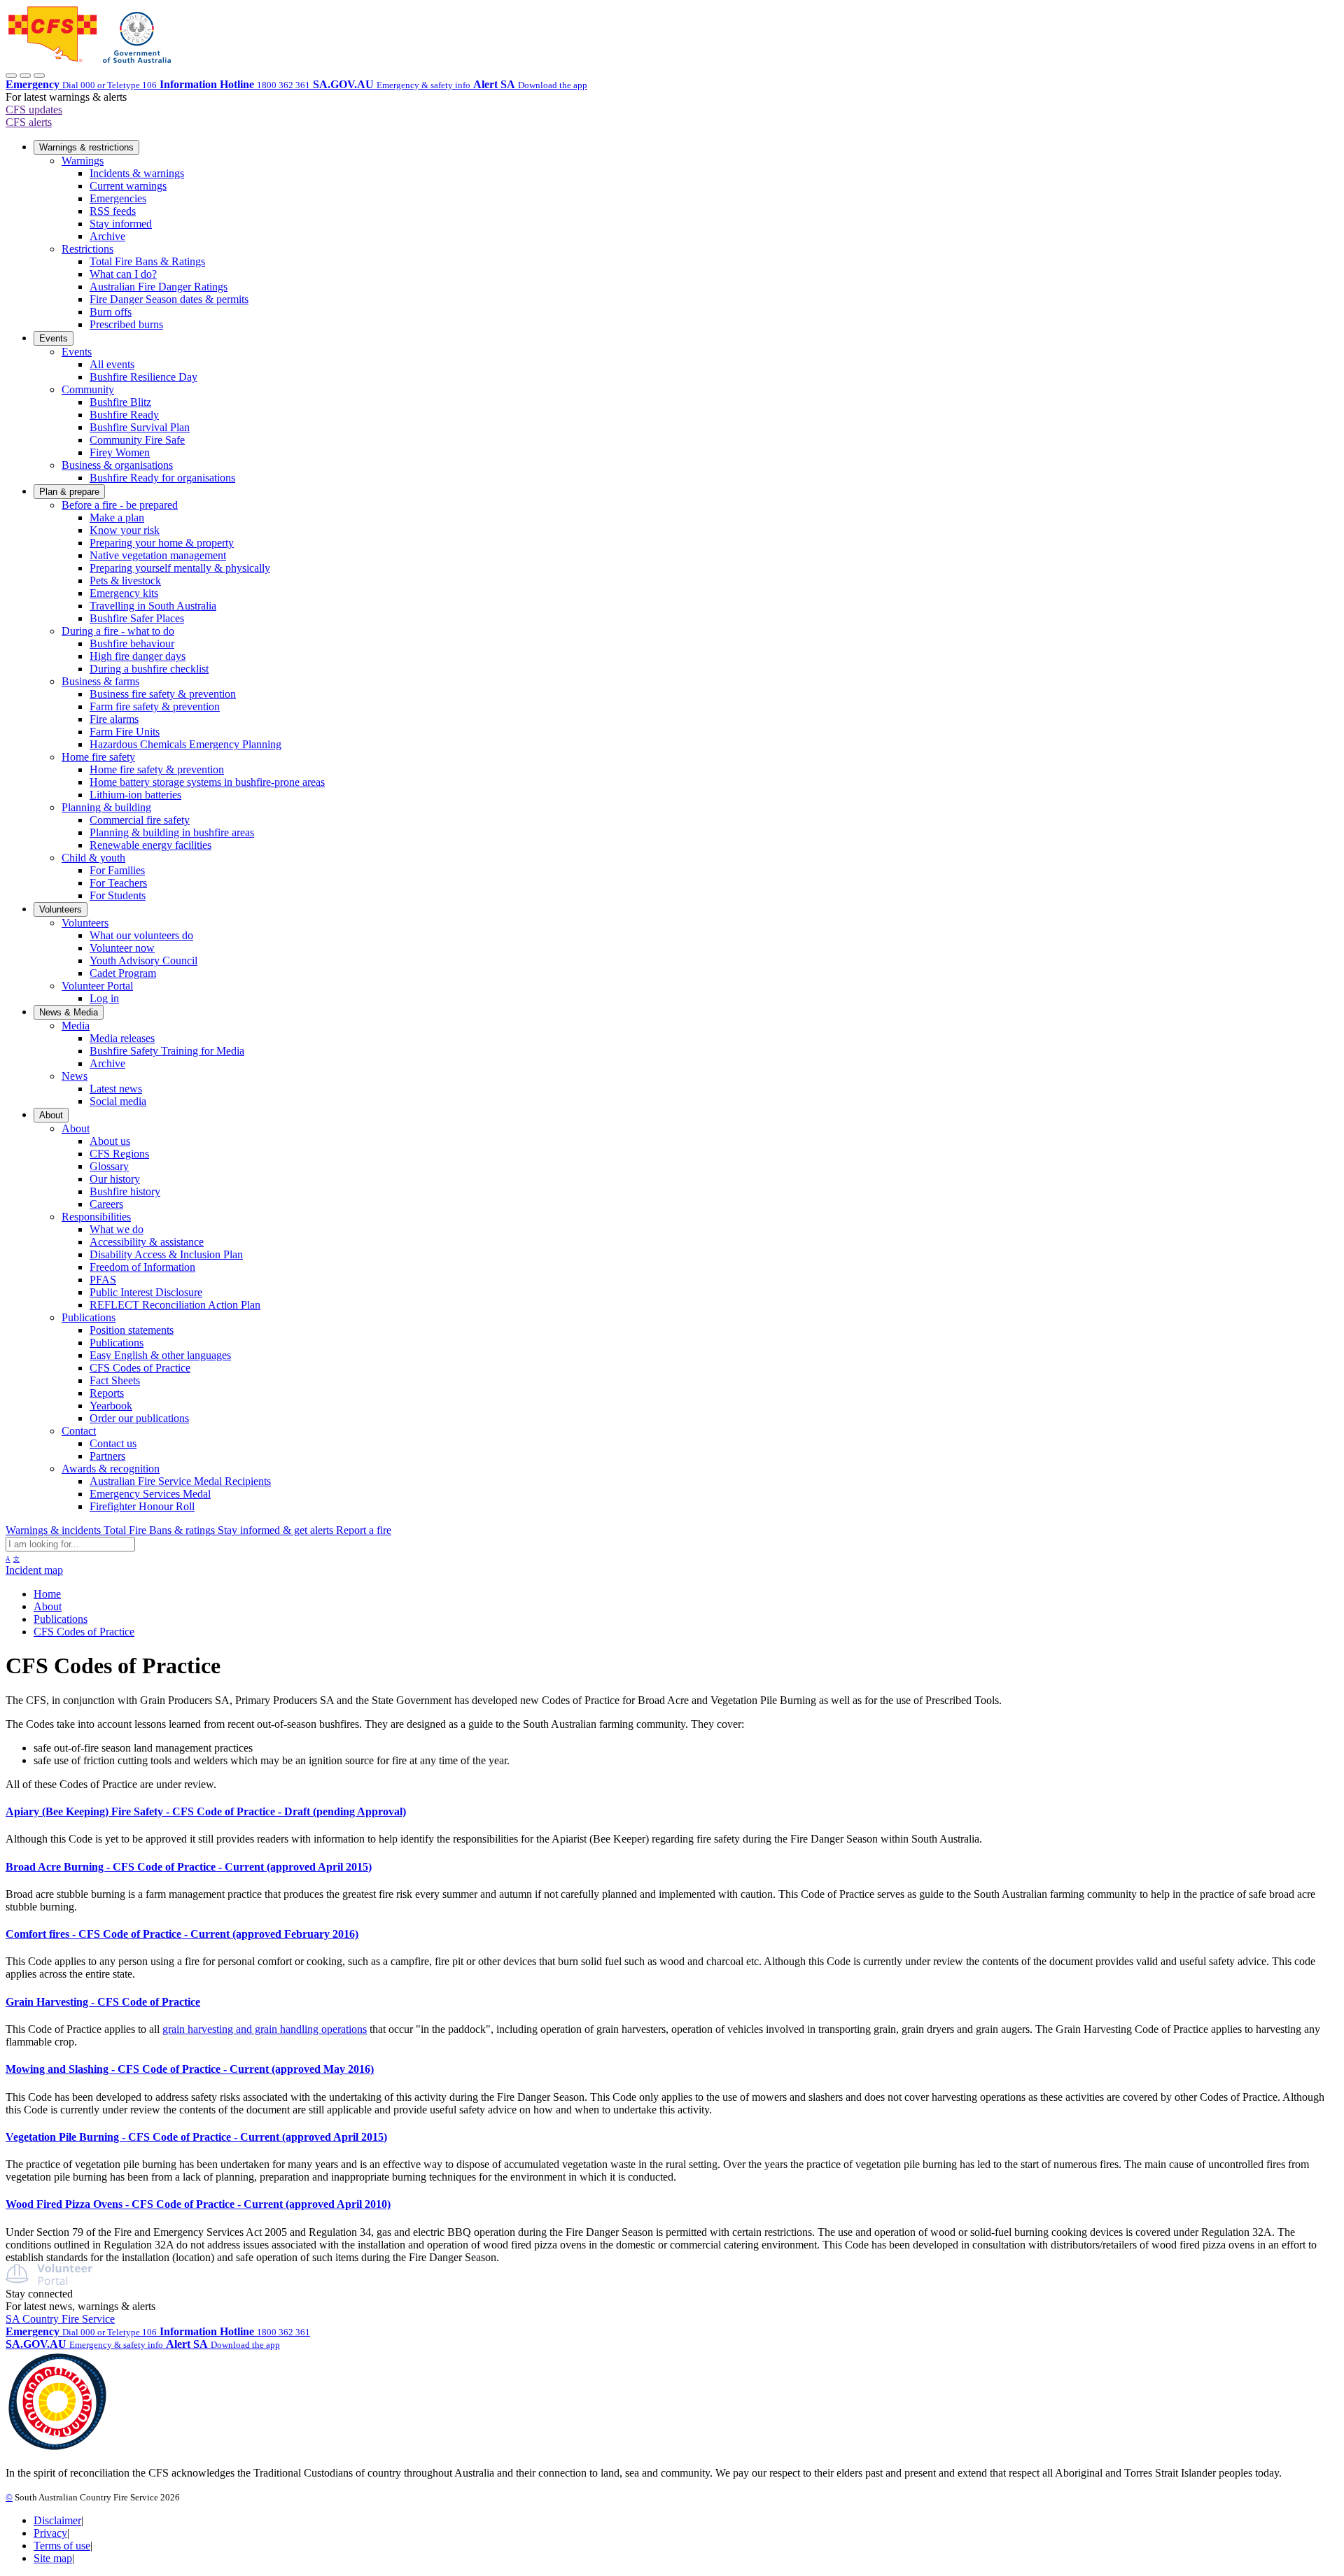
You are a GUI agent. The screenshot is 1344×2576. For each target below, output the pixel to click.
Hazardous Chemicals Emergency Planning (185, 744)
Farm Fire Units (125, 732)
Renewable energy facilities (150, 845)
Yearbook (111, 1406)
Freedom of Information (142, 1267)
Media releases (122, 1038)
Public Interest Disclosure (146, 1292)
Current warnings (128, 186)
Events (54, 338)
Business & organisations (117, 465)
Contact (79, 1431)
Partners (107, 1456)
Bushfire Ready (124, 415)
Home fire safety (98, 757)
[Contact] (11, 76)
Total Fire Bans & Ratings (147, 261)
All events (112, 364)
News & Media (69, 1012)
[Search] (25, 76)
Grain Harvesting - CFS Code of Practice (103, 2002)
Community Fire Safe (137, 440)
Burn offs (111, 312)
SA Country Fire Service (60, 2319)
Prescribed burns (126, 324)
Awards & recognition (111, 1469)
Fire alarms (114, 719)
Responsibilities (96, 1217)
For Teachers (118, 883)
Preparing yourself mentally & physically (180, 568)
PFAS (103, 1280)
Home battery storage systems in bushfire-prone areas (207, 782)
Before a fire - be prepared (120, 505)
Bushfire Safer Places (137, 618)
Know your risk (125, 530)
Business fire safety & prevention (163, 694)
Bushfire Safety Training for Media (167, 1051)
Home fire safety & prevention (157, 769)
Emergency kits (124, 593)
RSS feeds (113, 211)
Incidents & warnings (137, 173)
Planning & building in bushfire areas (172, 832)
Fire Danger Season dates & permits (169, 299)
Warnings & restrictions (86, 147)
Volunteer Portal (97, 986)
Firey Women (120, 452)
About (51, 1115)
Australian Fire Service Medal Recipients (180, 1481)
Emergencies (118, 198)
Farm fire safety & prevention (155, 706)
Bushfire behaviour (132, 643)
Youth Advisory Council (143, 960)
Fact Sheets (115, 1380)
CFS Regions (119, 1154)
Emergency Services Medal (150, 1494)
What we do (117, 1229)
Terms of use (62, 2546)
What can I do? (123, 274)
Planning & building (106, 807)
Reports (107, 1393)
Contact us (113, 1443)
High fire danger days (138, 656)
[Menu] (39, 76)
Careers (106, 1204)
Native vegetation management (158, 555)
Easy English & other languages (160, 1355)
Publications (89, 1317)
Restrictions (87, 249)
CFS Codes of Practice (140, 1368)
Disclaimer (57, 2520)
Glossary (109, 1166)
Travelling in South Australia (153, 606)
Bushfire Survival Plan (140, 427)
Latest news (116, 1089)
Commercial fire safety (140, 820)
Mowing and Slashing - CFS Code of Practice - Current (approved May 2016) (190, 2069)
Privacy (50, 2533)
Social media (118, 1101)
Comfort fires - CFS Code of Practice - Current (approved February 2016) (182, 1934)
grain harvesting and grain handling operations (265, 2029)
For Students (118, 895)
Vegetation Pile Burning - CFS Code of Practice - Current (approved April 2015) (196, 2137)
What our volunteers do (141, 935)
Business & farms (100, 681)
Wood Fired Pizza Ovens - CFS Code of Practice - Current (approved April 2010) (198, 2204)
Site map (53, 2558)
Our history (115, 1179)
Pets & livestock (125, 580)
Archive (107, 236)
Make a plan (117, 518)
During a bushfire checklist (149, 669)
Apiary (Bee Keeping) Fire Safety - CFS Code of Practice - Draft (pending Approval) (206, 1811)
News (75, 1076)
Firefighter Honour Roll (142, 1506)
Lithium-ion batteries (135, 795)
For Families (117, 870)
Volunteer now (122, 948)
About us (110, 1141)
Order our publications (139, 1418)
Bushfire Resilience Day (143, 377)
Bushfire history (125, 1191)
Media (76, 1026)
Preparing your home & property (162, 543)
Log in (104, 998)
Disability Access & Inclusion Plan (166, 1254)
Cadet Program (123, 973)
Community (88, 389)
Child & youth (93, 858)
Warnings (83, 161)
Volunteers (61, 909)
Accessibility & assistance (147, 1242)
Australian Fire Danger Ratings (159, 287)
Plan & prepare (69, 492)
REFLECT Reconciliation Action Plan (175, 1305)
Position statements (132, 1330)
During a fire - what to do (118, 631)
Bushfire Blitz (120, 402)
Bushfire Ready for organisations (162, 478)
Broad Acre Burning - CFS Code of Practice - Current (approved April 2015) (189, 1867)
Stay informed (121, 224)
